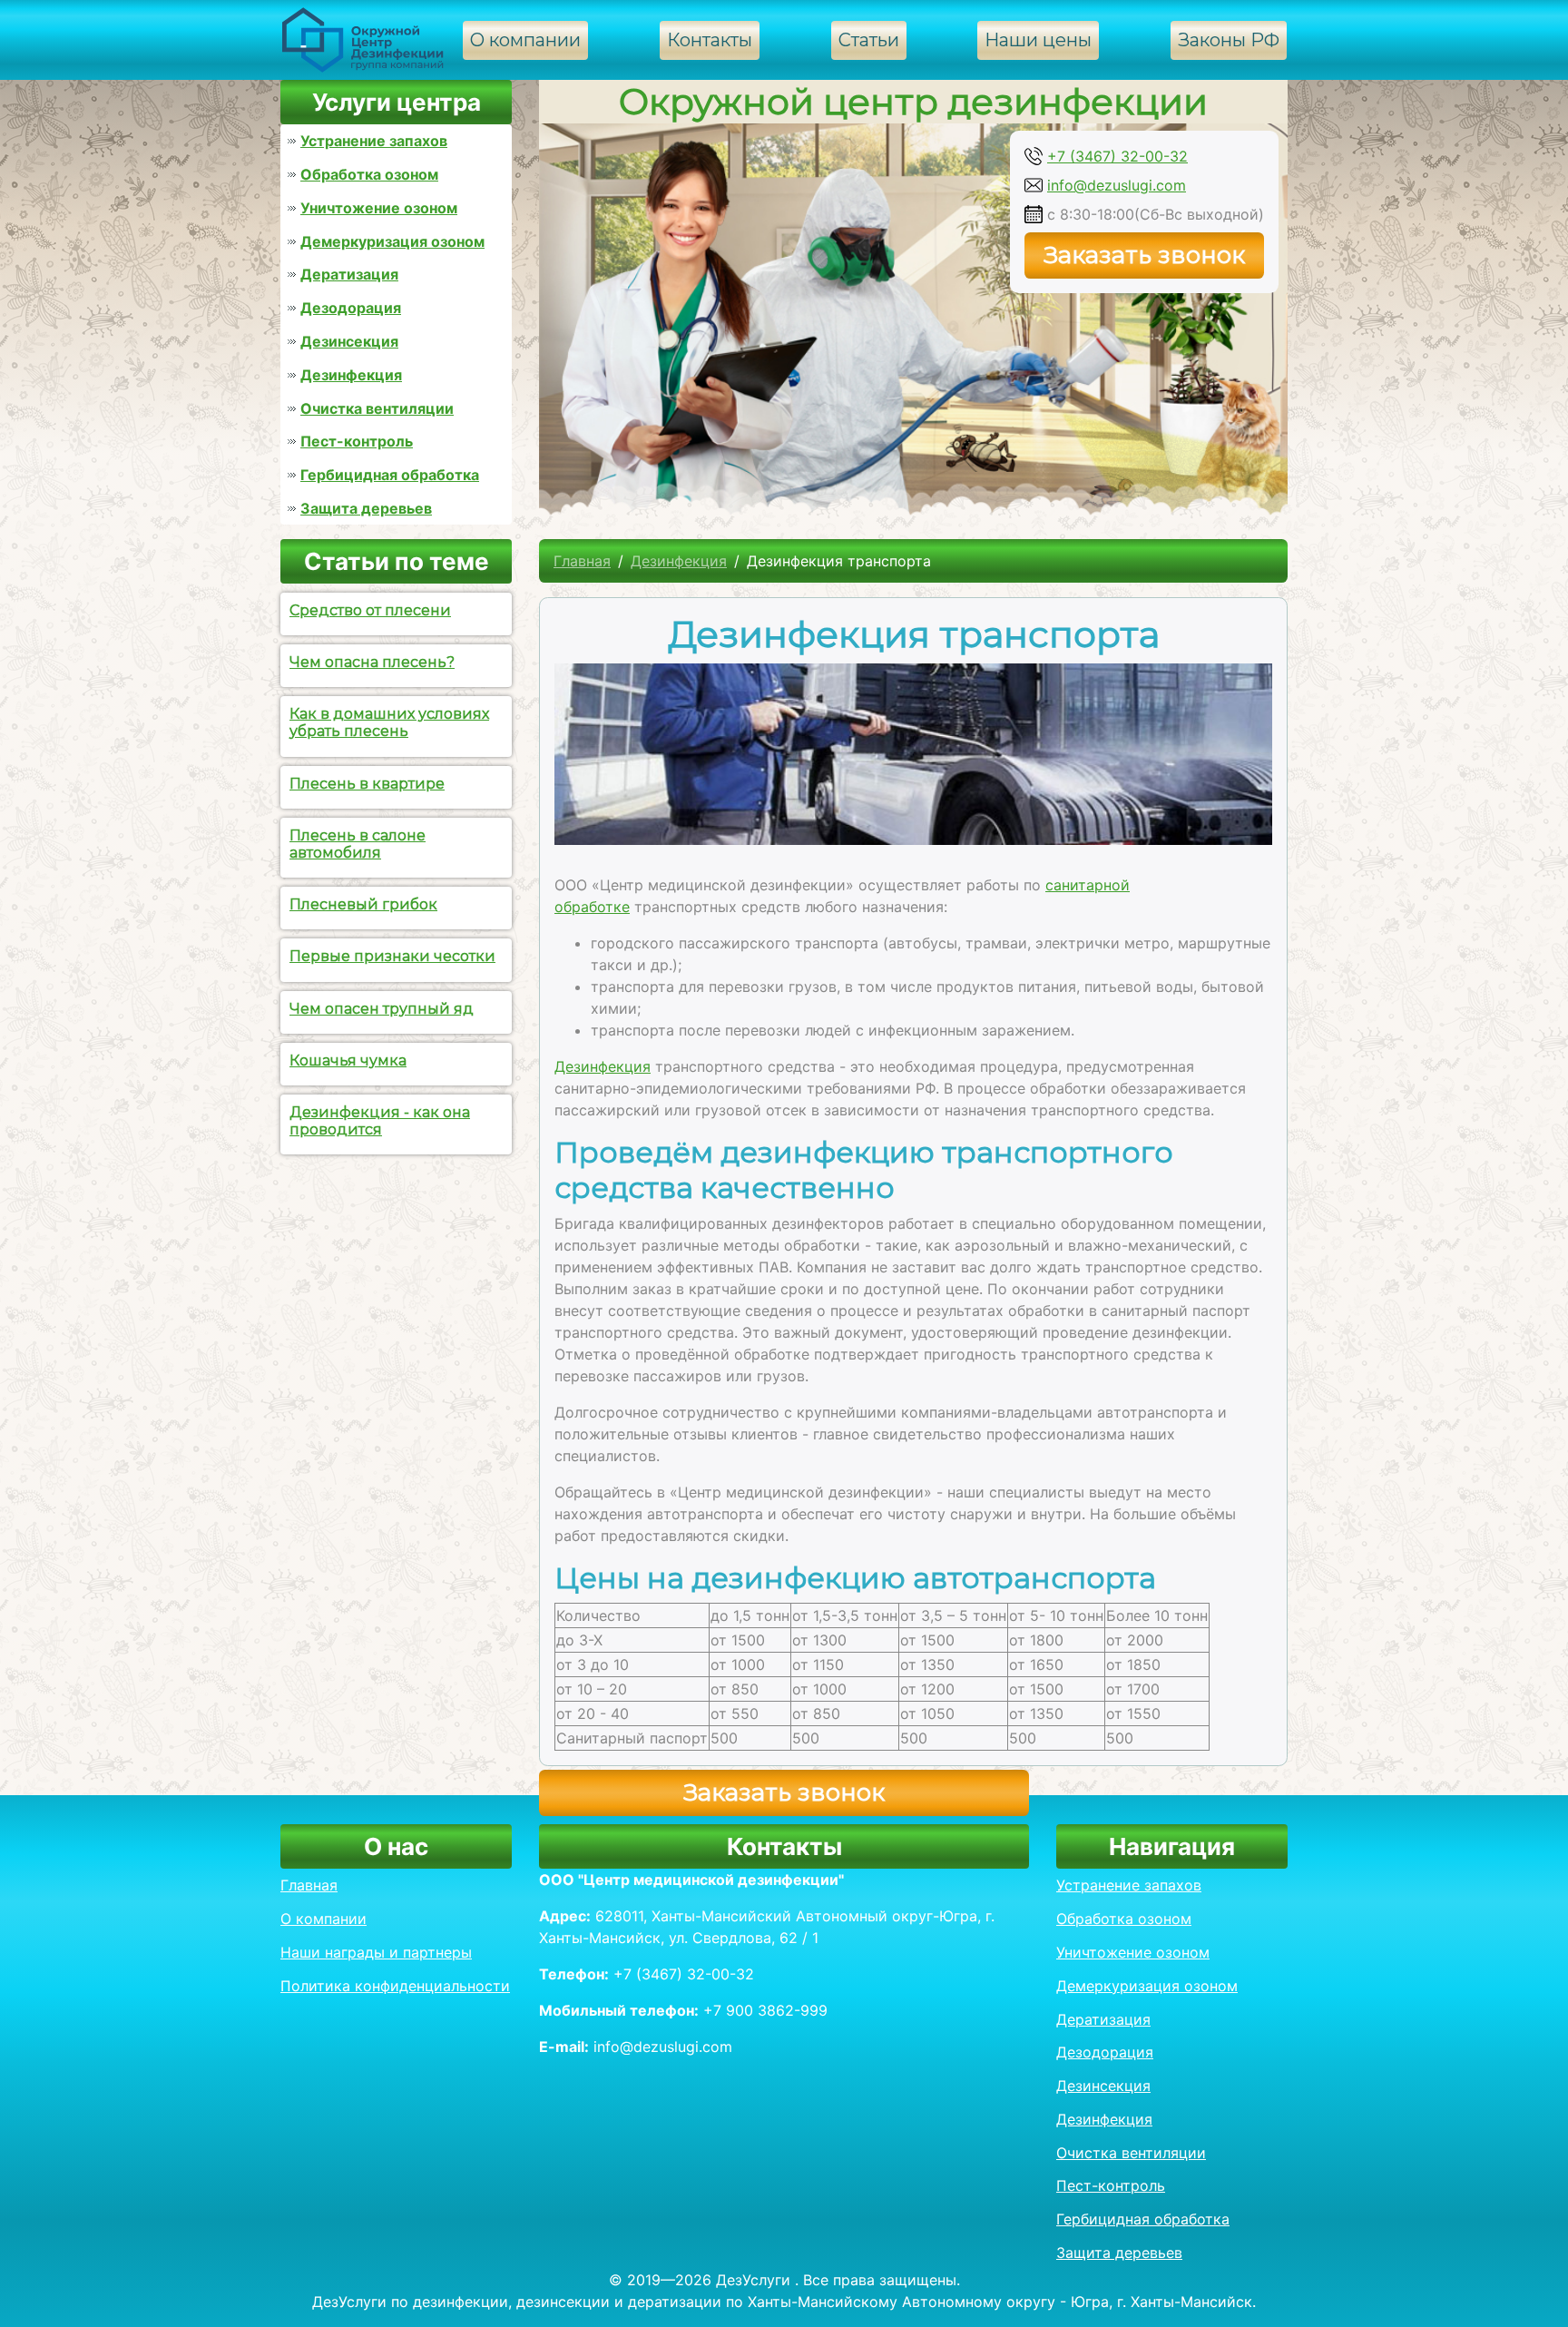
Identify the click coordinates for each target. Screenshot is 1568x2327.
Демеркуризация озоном (392, 241)
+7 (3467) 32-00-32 (1117, 156)
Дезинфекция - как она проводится (380, 1121)
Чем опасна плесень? (372, 662)
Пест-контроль (357, 441)
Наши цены (1038, 40)
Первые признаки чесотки (392, 956)
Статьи (869, 40)
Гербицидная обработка (390, 475)
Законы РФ (1229, 40)
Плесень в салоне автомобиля (358, 844)
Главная (582, 561)
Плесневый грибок (363, 904)
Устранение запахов (374, 141)
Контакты (710, 40)
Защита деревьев (366, 508)
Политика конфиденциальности (395, 1986)
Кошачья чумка (348, 1060)
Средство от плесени (370, 610)
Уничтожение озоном (379, 208)
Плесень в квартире (367, 784)
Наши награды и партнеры (376, 1952)
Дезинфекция (351, 375)
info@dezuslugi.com (1117, 185)
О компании (525, 40)
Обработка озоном (369, 174)
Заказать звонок (1144, 255)
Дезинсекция (349, 341)
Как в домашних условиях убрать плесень (389, 722)
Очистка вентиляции (377, 408)
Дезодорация (351, 308)
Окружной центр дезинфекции (913, 101)
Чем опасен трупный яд (382, 1009)
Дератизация (349, 274)
